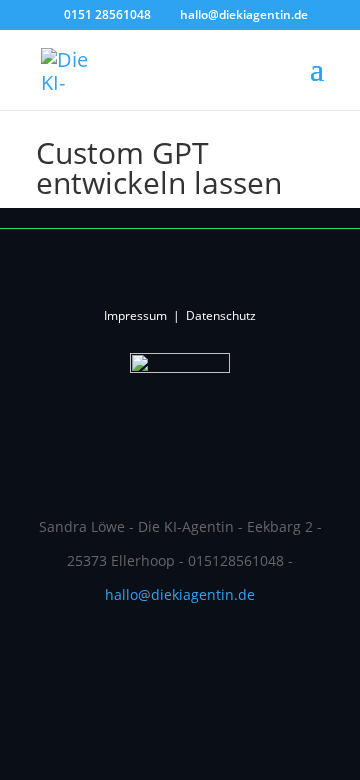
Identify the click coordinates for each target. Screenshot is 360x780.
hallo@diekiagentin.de (180, 594)
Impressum (135, 315)
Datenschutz (221, 315)
